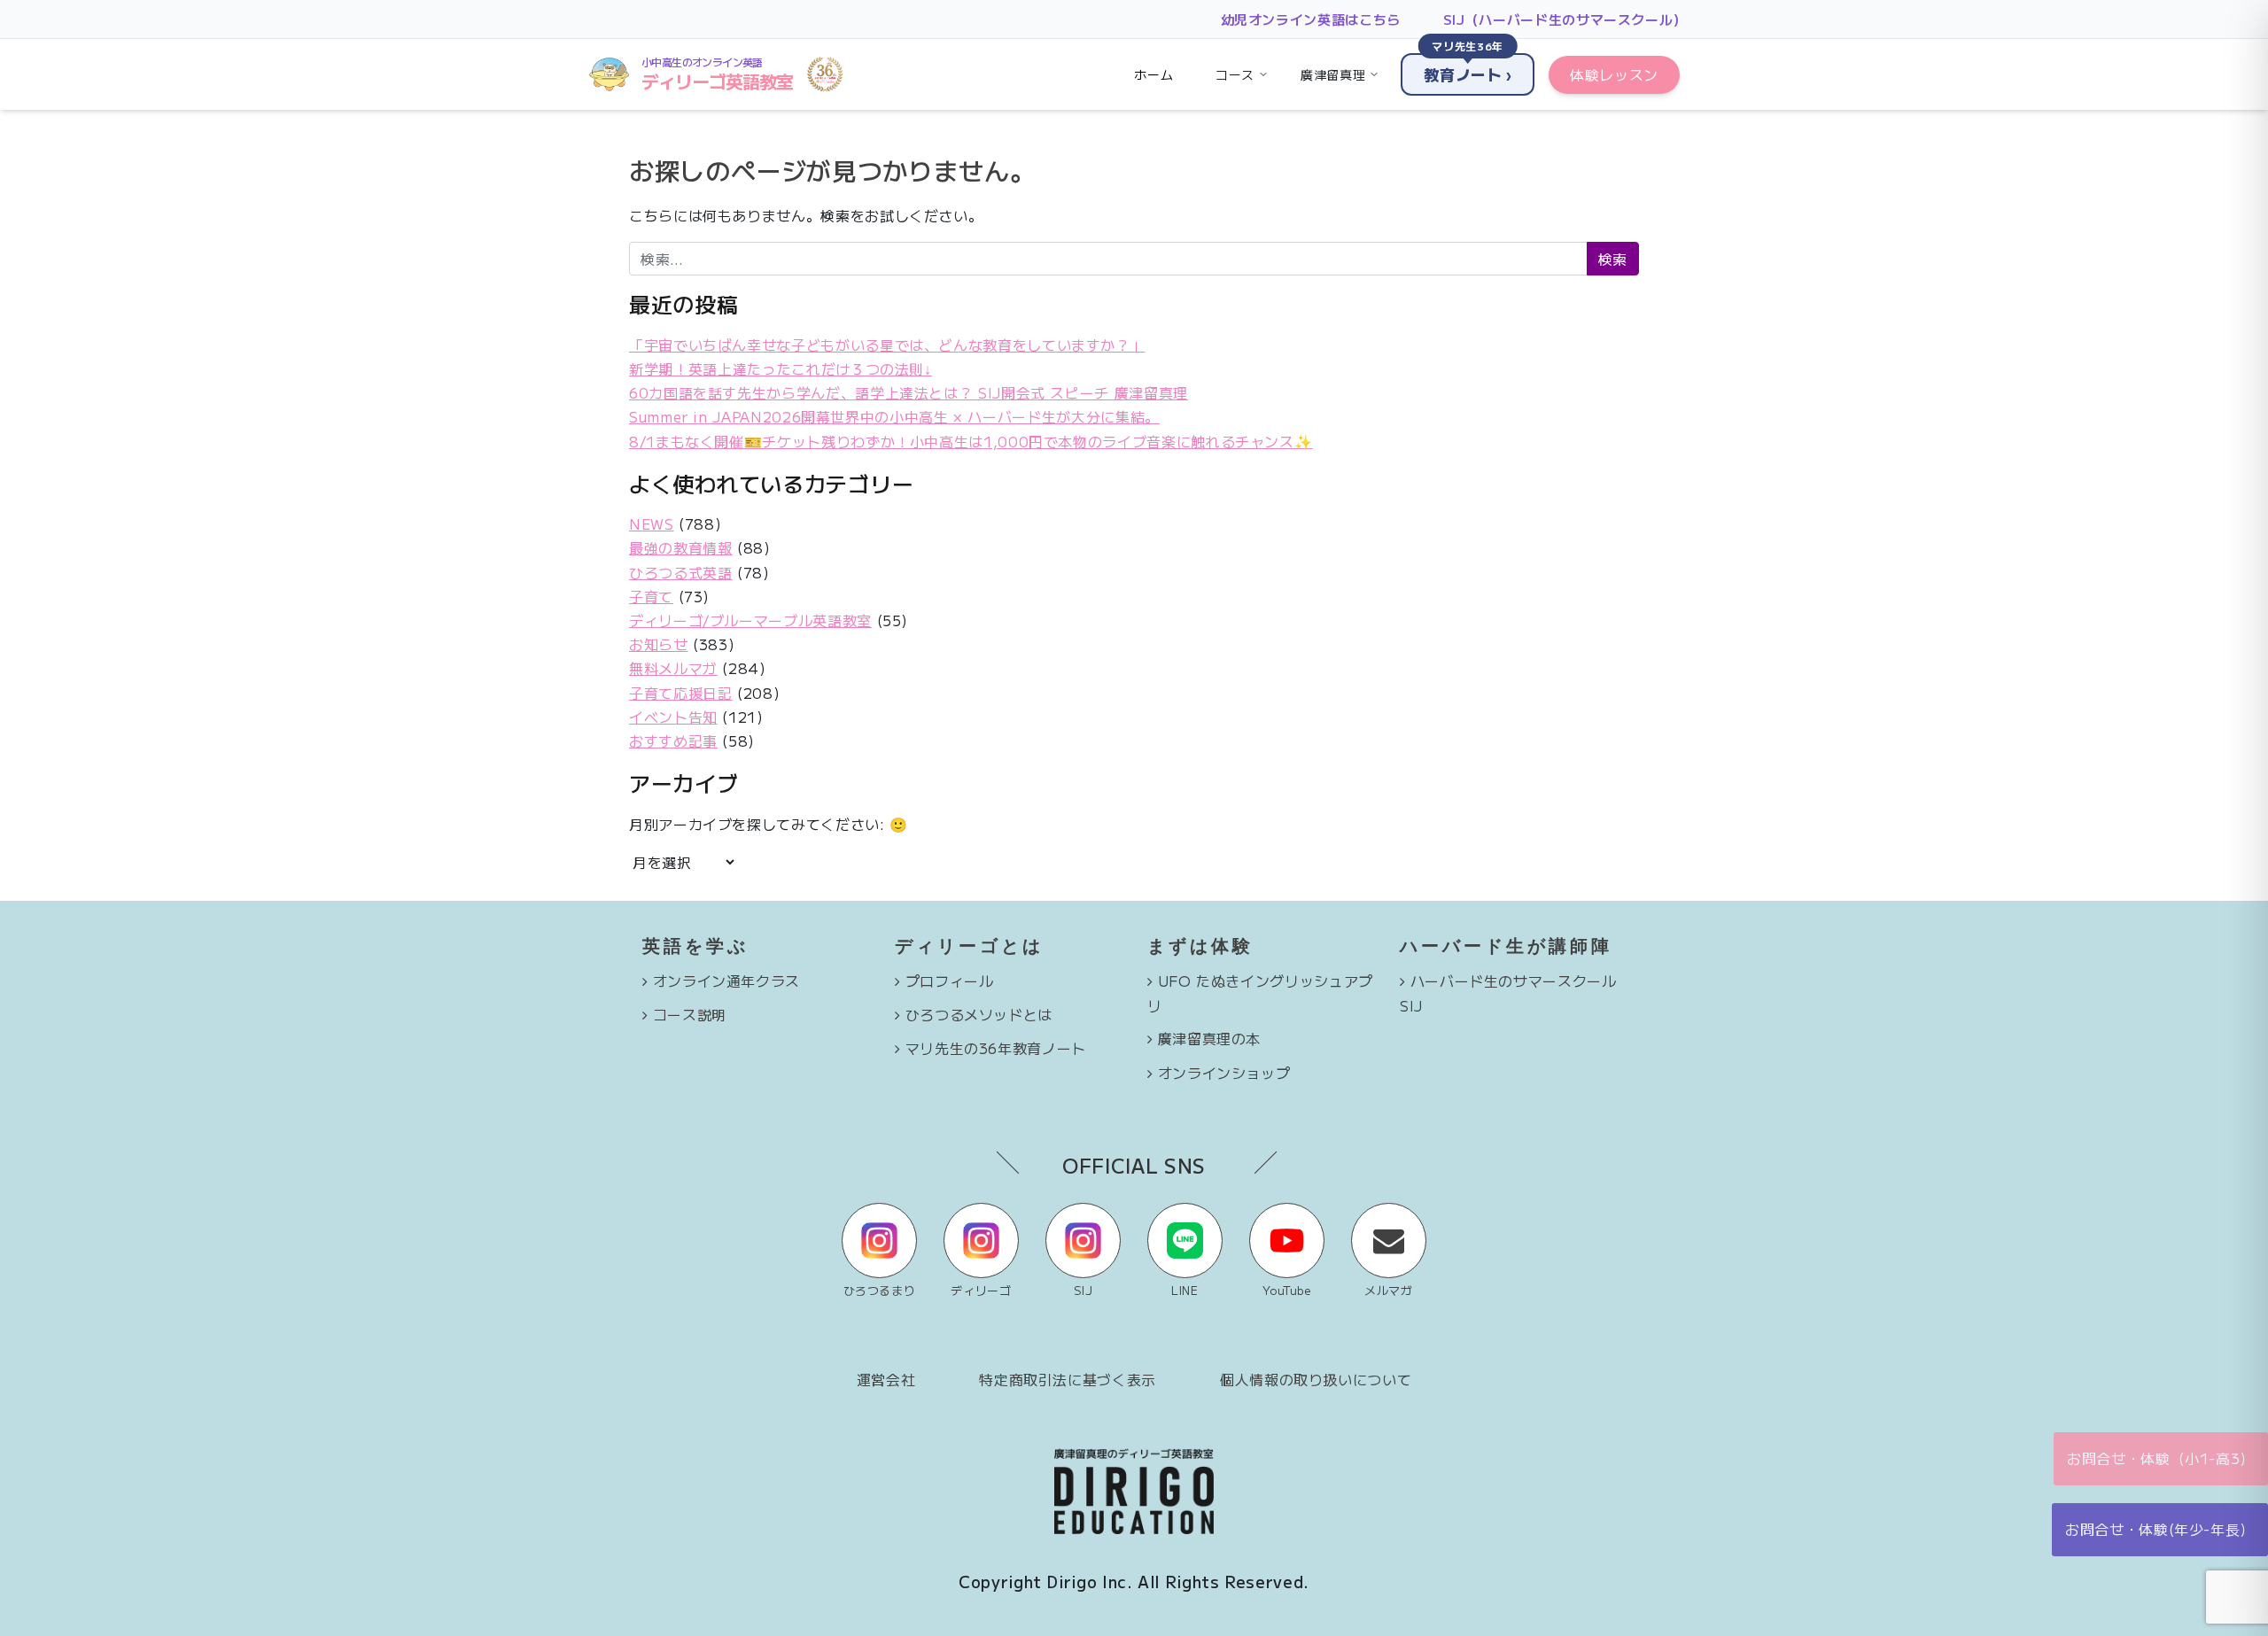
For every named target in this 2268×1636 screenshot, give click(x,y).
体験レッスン (1614, 74)
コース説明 (690, 1014)
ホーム (1153, 74)
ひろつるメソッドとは (979, 1014)
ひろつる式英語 (680, 572)
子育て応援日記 (680, 693)
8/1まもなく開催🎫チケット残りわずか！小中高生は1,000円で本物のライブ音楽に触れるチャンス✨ (971, 441)
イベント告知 (673, 717)
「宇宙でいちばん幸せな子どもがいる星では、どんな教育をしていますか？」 (887, 345)
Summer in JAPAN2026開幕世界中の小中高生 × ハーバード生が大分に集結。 (894, 416)
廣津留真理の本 (1209, 1038)
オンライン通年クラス (726, 981)
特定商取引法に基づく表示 (1068, 1379)
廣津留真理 (1333, 74)
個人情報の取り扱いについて (1316, 1379)
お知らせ (659, 644)
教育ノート (1468, 69)
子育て (651, 596)
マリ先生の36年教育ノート (996, 1048)
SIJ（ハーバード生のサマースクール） (1565, 19)
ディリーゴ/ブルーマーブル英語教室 (750, 620)
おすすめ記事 (673, 740)
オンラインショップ (1224, 1073)
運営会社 (886, 1379)
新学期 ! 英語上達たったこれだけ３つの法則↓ (781, 368)
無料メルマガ (673, 668)
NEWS (652, 523)
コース (1235, 74)
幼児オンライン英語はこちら (1311, 19)
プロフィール (950, 981)
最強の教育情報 (680, 547)
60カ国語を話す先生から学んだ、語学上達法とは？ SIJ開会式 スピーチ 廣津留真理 (909, 392)
